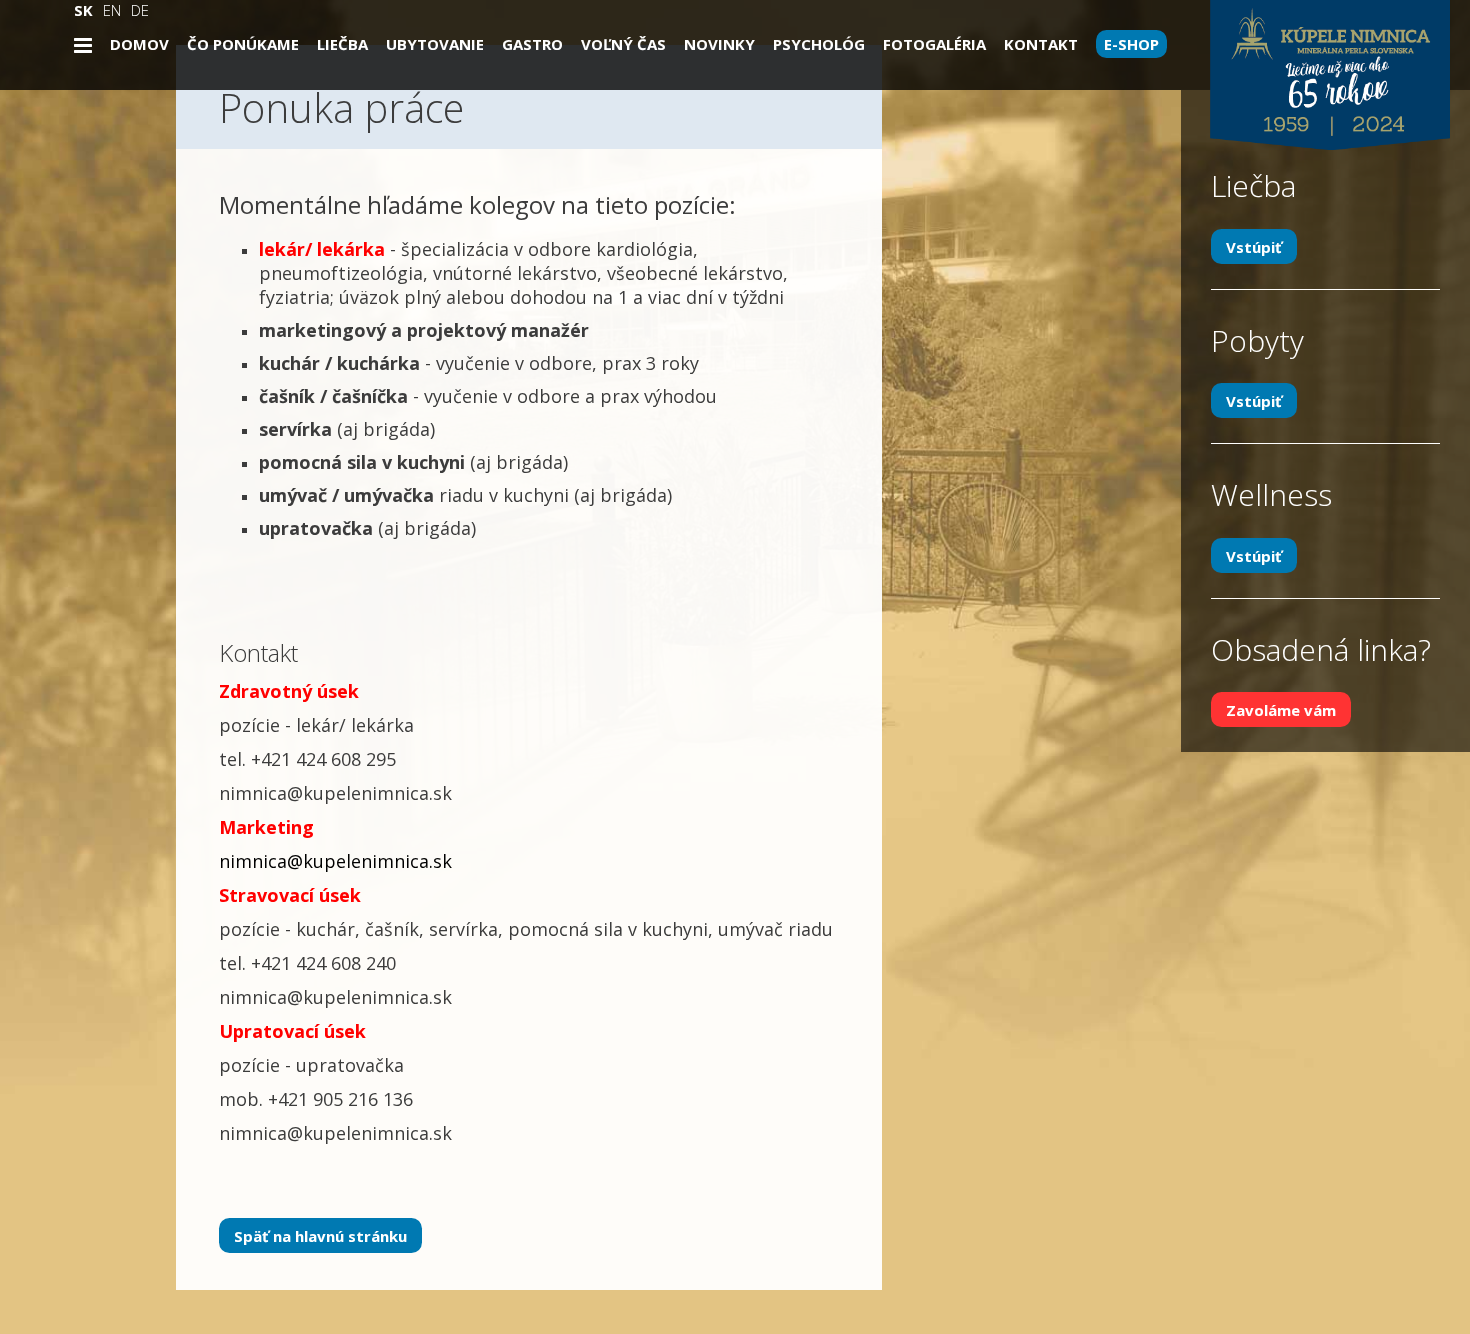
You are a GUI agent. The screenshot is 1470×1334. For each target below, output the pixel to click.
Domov (139, 44)
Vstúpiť (1254, 246)
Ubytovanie (435, 44)
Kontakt (1041, 44)
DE (140, 10)
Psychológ (819, 44)
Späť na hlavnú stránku (320, 1235)
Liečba (342, 44)
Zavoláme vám (1281, 710)
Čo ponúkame (243, 44)
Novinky (719, 44)
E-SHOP (1131, 44)
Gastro (532, 44)
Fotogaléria (934, 44)
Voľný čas (623, 44)
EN (112, 10)
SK (83, 10)
